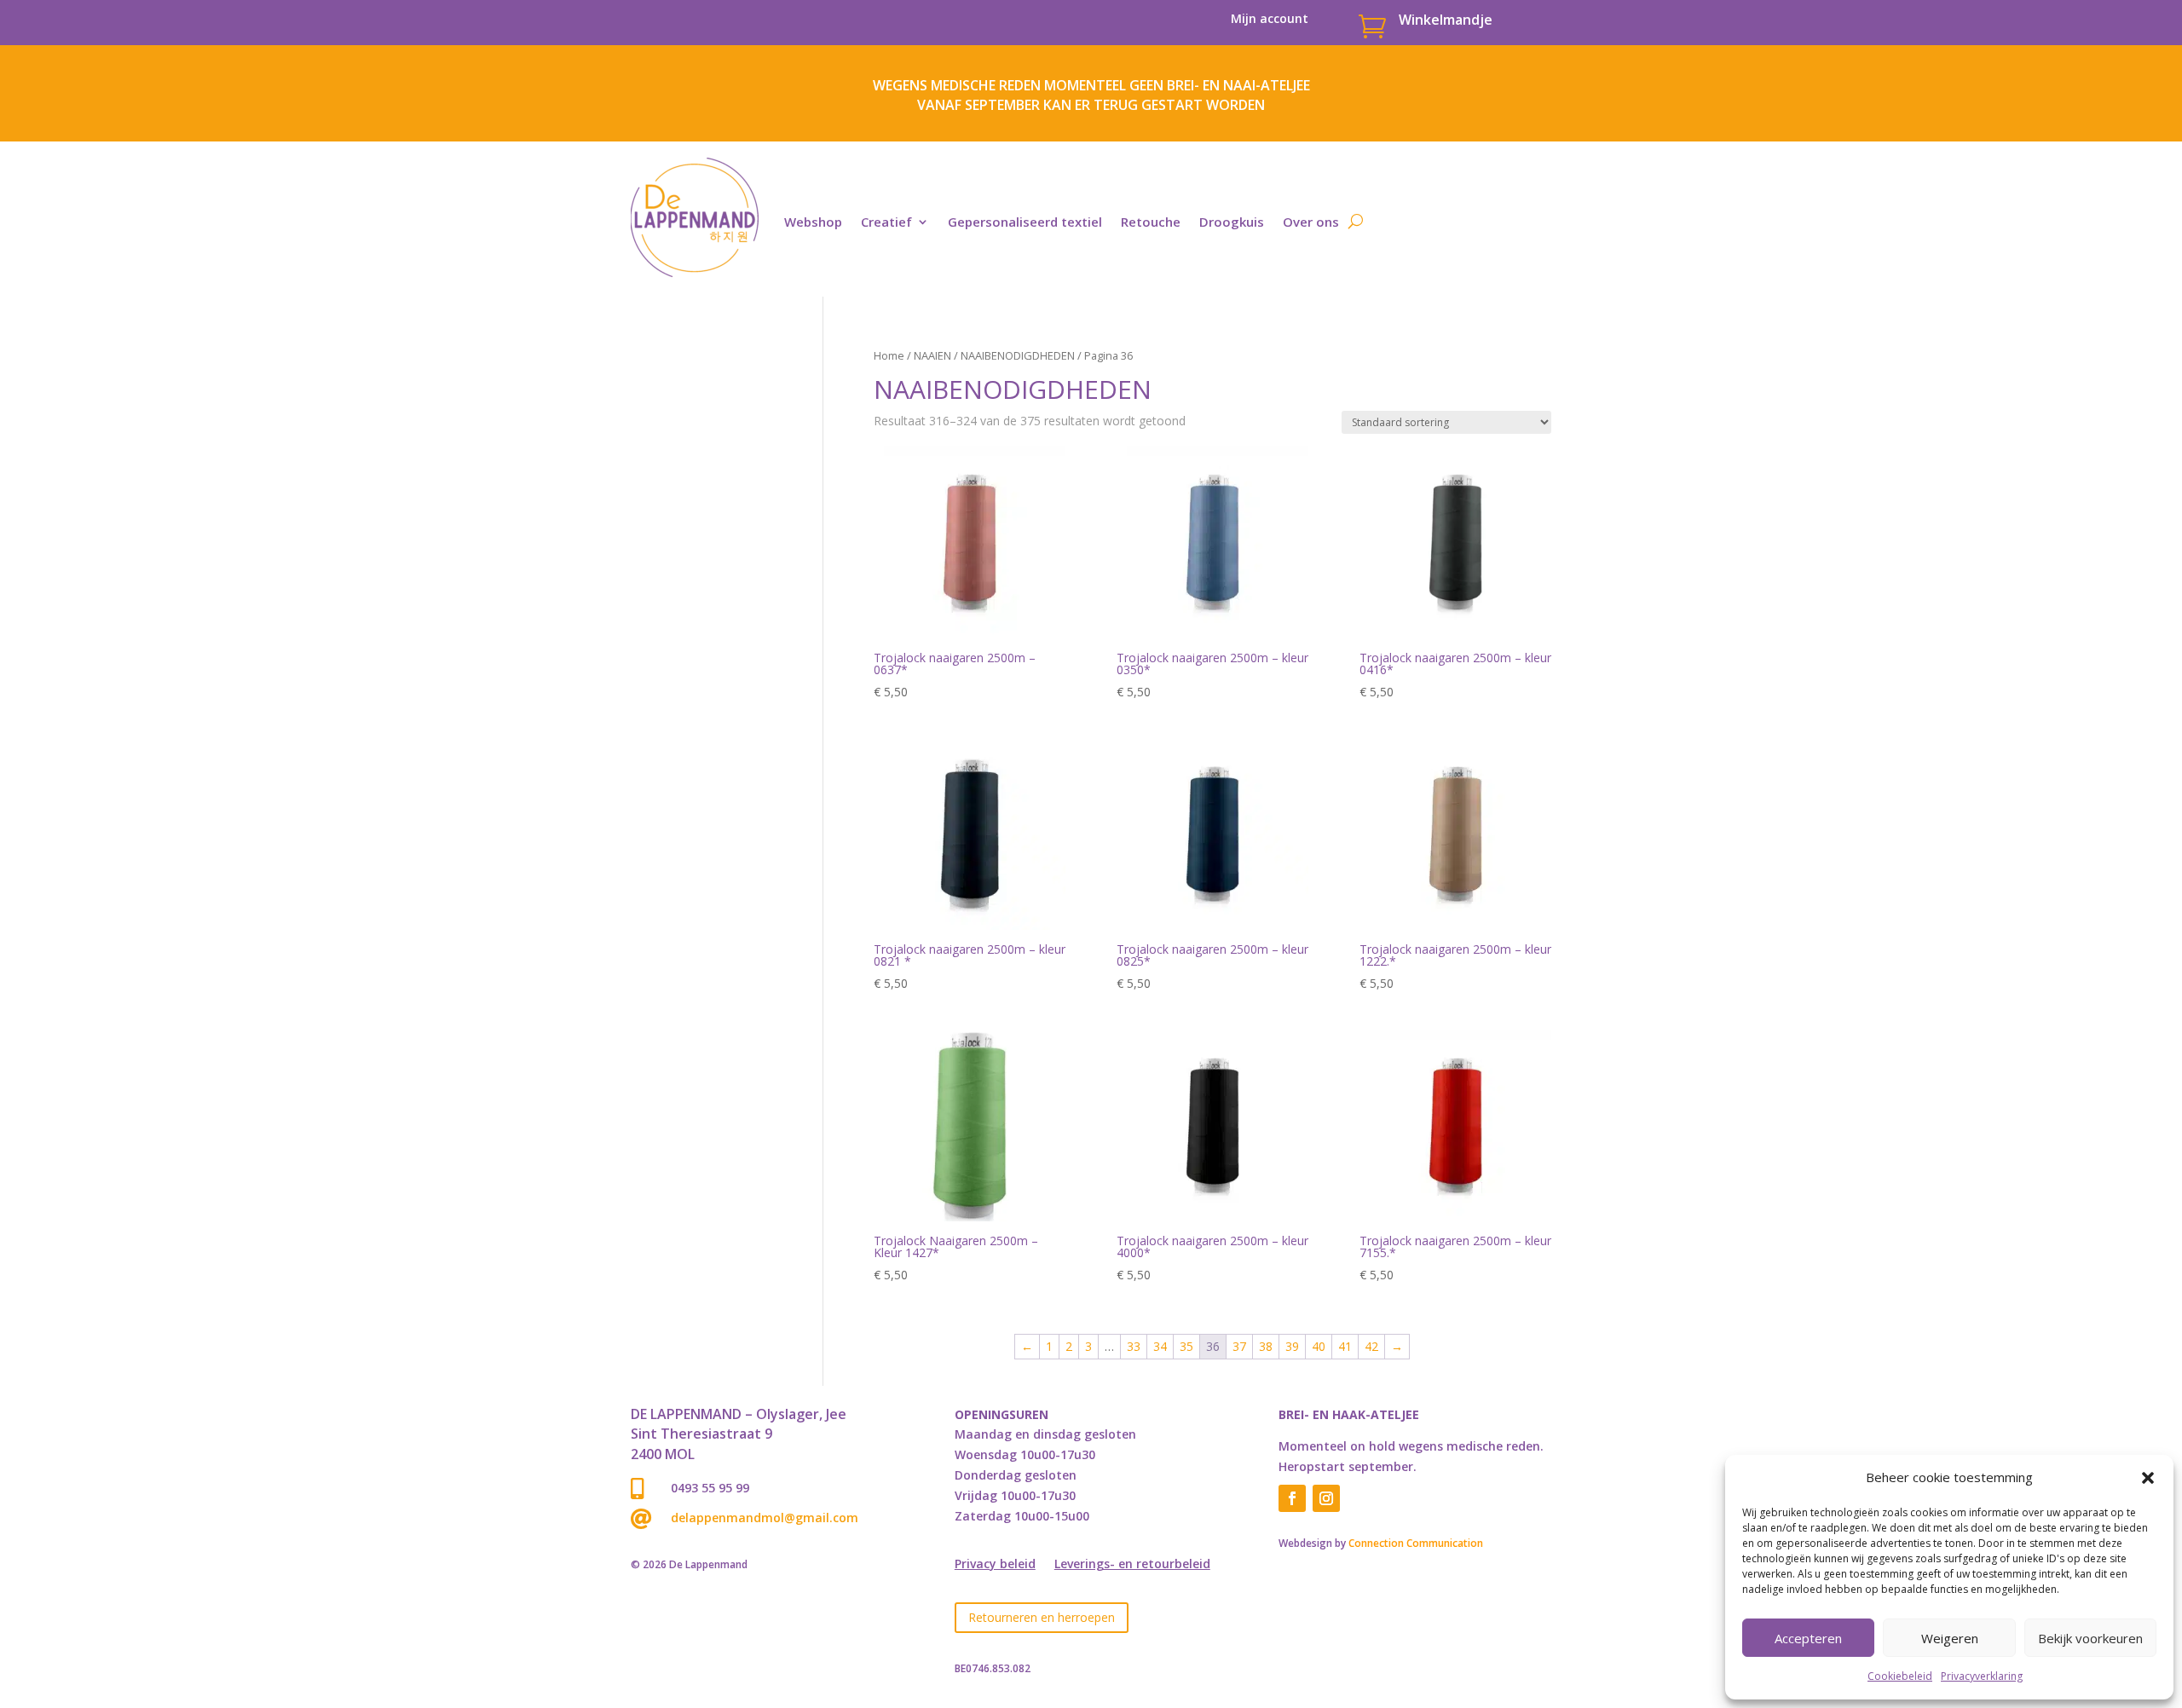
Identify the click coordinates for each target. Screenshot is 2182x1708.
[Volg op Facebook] (1292, 1498)
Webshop (813, 222)
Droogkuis (1232, 222)
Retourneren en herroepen (1042, 1617)
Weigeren (1950, 1638)
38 (1266, 1346)
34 (1160, 1346)
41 (1345, 1346)
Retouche (1151, 222)
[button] (2148, 1478)
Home (889, 355)
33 (1134, 1346)
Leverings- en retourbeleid (1132, 1565)
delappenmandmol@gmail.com (765, 1518)
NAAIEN (932, 355)
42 (1371, 1346)
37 (1239, 1346)
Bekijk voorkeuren (2090, 1638)
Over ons (1311, 222)
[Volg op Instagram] (1326, 1498)
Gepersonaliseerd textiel (1025, 222)
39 (1292, 1346)
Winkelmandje (1446, 20)
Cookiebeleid (1900, 1676)
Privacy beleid (995, 1565)
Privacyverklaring (1982, 1676)
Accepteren (1808, 1638)
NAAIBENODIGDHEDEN (1018, 355)
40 (1319, 1346)
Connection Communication (1416, 1543)
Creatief (886, 222)
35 (1186, 1346)
